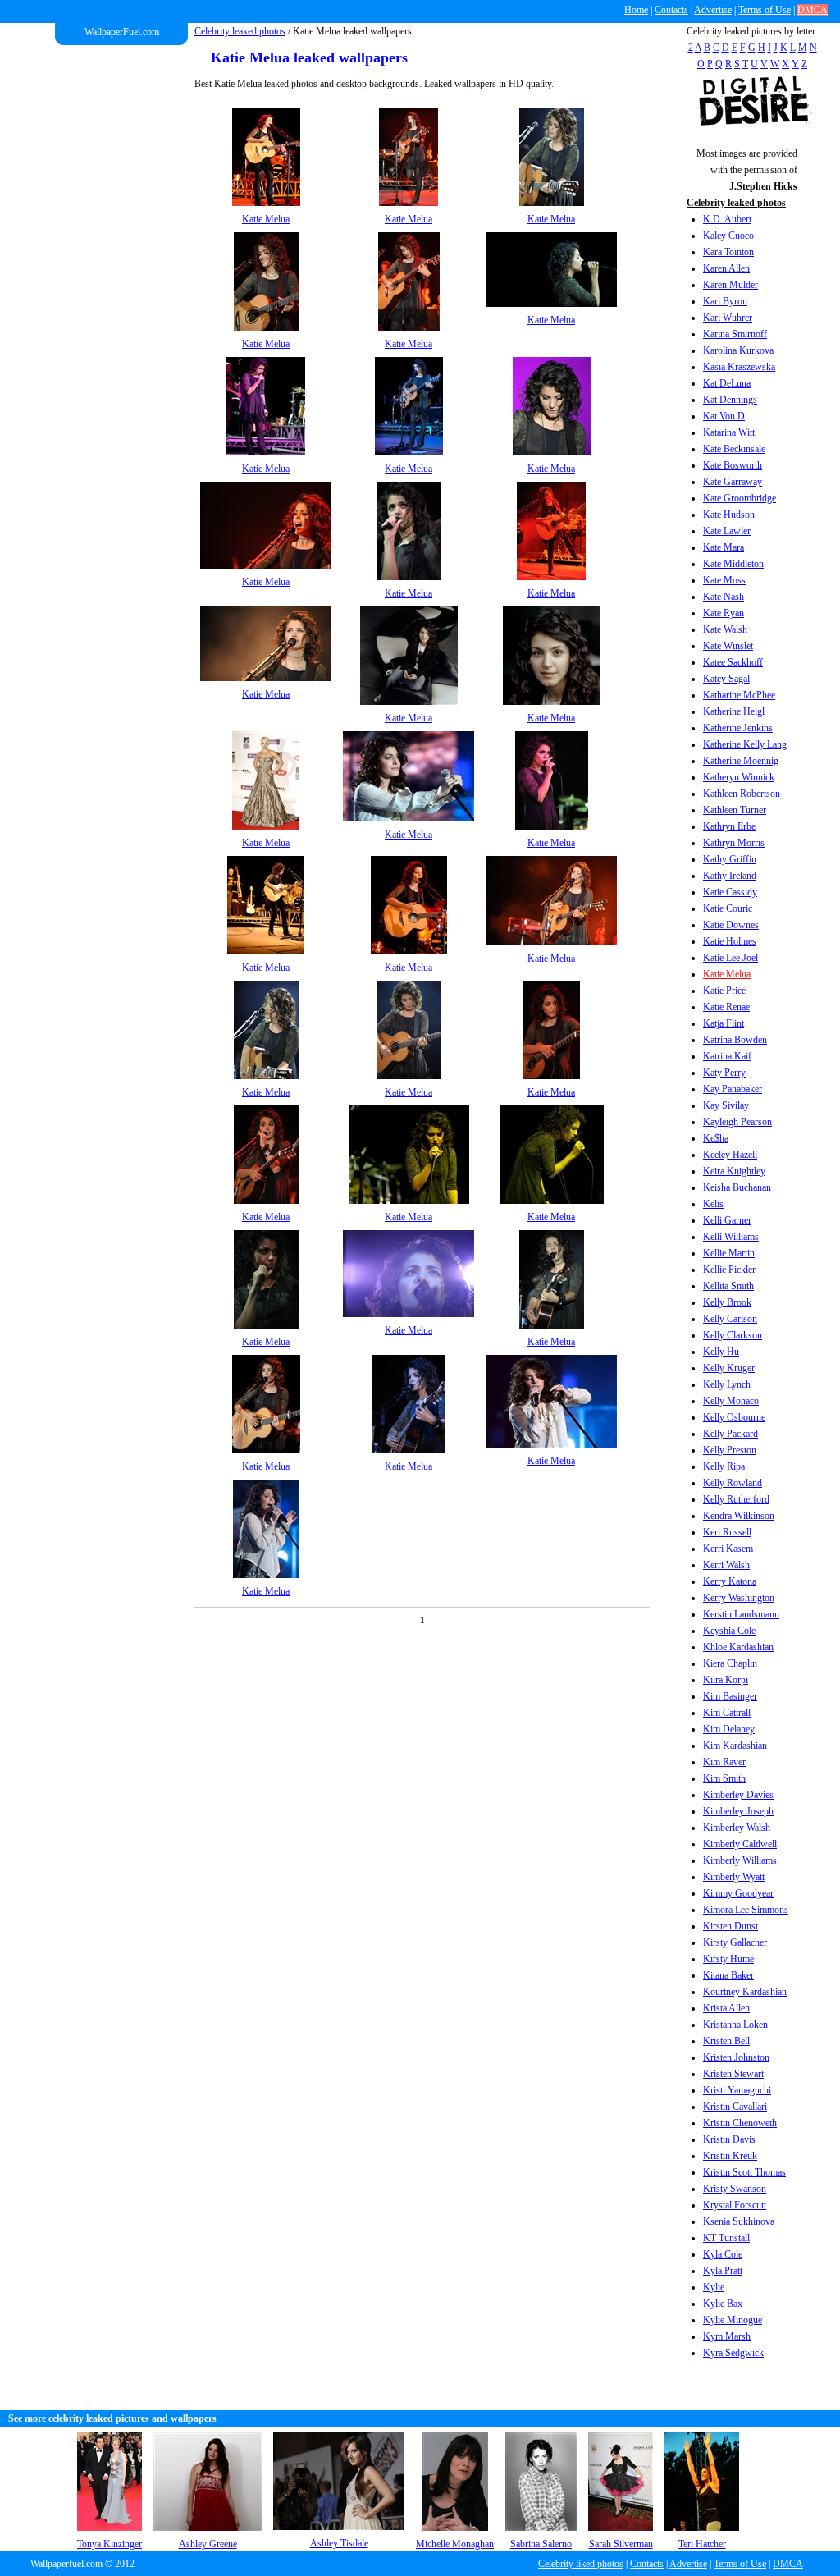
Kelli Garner (727, 1220)
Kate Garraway (733, 482)
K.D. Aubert (727, 219)
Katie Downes (731, 925)
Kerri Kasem (728, 1549)
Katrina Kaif (727, 1056)
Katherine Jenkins (738, 728)
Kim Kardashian (735, 1746)
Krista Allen (726, 2008)
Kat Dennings (730, 400)
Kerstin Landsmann (741, 1614)
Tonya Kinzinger (110, 2544)
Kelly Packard (730, 1434)
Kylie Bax (723, 2304)
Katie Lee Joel (730, 958)
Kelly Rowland (733, 1483)
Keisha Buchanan (737, 1187)
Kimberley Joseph (738, 1811)
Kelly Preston (730, 1450)
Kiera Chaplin (730, 1663)
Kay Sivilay (726, 1105)
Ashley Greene (208, 2544)
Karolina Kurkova (738, 350)
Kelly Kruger (729, 1368)
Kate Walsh (725, 629)
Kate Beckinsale (734, 449)
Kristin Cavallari (735, 2107)
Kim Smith (724, 1778)
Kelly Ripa (724, 1466)
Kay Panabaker (733, 1089)
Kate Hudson (729, 515)
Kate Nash (724, 597)
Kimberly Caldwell (740, 1844)
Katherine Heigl (734, 711)
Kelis (713, 1204)
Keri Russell (727, 1532)
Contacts (671, 10)
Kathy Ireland (730, 876)
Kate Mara (724, 547)
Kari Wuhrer (728, 318)
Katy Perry (724, 1073)
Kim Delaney (729, 1729)
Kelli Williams (731, 1237)
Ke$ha (716, 1138)
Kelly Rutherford (736, 1499)
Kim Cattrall (727, 1713)
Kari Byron (725, 301)
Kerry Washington (739, 1598)
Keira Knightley (734, 1171)
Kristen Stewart (733, 2074)
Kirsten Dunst (730, 1926)
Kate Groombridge (740, 498)
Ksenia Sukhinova (739, 2221)
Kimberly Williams (740, 1860)
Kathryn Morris (734, 843)
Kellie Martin (729, 1253)
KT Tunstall (726, 2238)
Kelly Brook (727, 1302)
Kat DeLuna (727, 383)
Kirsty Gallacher (735, 1942)
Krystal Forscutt (735, 2205)
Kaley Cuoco (728, 236)
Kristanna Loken (735, 2025)
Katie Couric (728, 908)
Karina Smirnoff (735, 334)
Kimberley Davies (738, 1795)
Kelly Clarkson (733, 1335)
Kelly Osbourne (734, 1417)
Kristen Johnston (736, 2057)
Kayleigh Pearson (737, 1122)
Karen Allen (726, 268)
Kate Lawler (727, 531)
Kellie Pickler (729, 1270)
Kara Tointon (728, 252)
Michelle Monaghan (455, 2544)
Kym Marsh (727, 2336)
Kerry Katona (730, 1581)
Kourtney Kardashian (745, 1992)
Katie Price (724, 991)
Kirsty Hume (728, 1959)
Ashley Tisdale (339, 2543)
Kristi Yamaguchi (737, 2090)
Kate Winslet (728, 646)
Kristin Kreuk (730, 2156)
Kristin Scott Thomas (744, 2172)
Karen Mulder (730, 285)
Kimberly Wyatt (734, 1877)
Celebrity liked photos (581, 2564)
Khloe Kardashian (738, 1647)
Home (636, 10)
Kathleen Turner (735, 810)
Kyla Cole (723, 2254)
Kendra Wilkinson (739, 1516)
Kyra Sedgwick (733, 2353)
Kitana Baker (728, 1975)
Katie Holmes (730, 941)
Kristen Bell (726, 2041)
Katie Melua (727, 974)
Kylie (714, 2287)
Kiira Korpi (726, 1680)
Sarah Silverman (621, 2544)
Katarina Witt (729, 432)
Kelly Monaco (731, 1401)
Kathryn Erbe (729, 826)
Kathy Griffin (730, 859)
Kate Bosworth (733, 465)
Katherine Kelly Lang (745, 744)
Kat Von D (724, 416)
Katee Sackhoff (733, 662)
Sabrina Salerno (541, 2544)
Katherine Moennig (741, 761)
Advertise (713, 10)
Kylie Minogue (733, 2320)
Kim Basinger (730, 1696)
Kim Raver (724, 1762)
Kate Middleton (733, 564)
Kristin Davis (729, 2139)
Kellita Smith (728, 1286)
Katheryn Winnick (739, 777)
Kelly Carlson (730, 1319)
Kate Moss (724, 580)
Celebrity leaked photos (240, 31)
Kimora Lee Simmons (746, 1910)
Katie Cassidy (730, 892)
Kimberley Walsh (737, 1828)
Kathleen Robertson (742, 794)
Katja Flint (724, 1023)
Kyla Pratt (723, 2271)
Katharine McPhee (739, 695)
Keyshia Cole (729, 1631)
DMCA (813, 10)
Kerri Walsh (726, 1565)
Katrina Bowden (735, 1040)
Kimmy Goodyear (738, 1893)
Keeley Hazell (730, 1155)
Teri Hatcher (702, 2544)
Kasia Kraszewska (739, 367)
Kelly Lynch (727, 1384)
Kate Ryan (724, 613)
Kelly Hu (721, 1352)
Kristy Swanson (735, 2189)
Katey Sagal (726, 679)
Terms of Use (765, 10)
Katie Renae (726, 1007)
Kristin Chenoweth (740, 2123)
